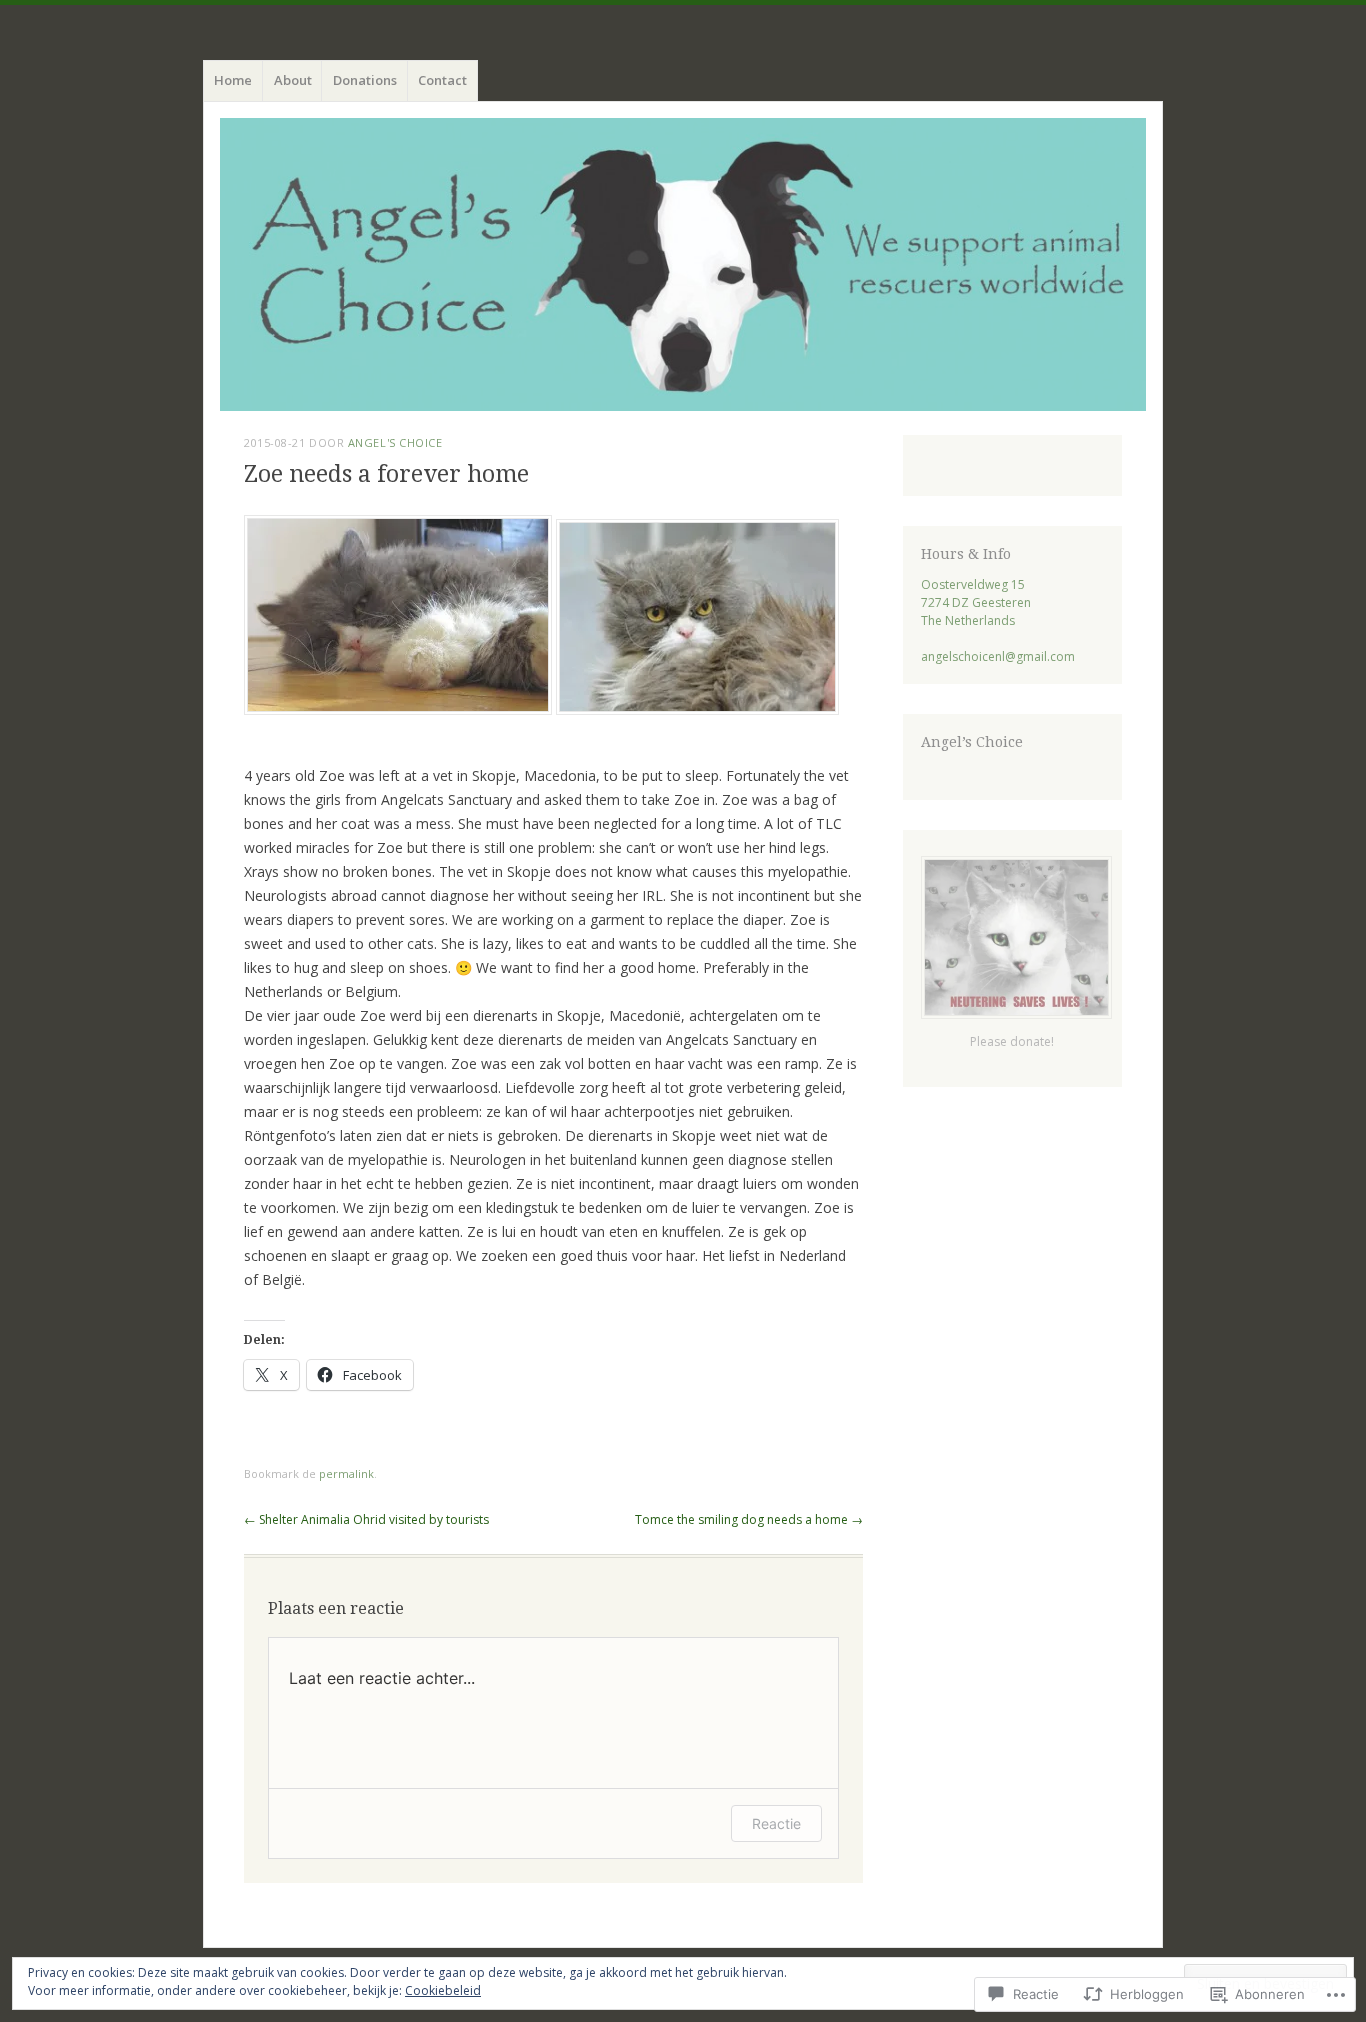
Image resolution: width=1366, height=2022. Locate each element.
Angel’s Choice (972, 742)
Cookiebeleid (443, 1990)
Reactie (776, 1823)
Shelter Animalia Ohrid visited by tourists (366, 1519)
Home (233, 80)
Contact (442, 80)
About (293, 80)
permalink (346, 1473)
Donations (365, 80)
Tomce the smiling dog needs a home (749, 1519)
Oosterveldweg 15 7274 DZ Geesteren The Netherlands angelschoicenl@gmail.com (998, 620)
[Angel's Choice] (683, 264)
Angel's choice (395, 442)
